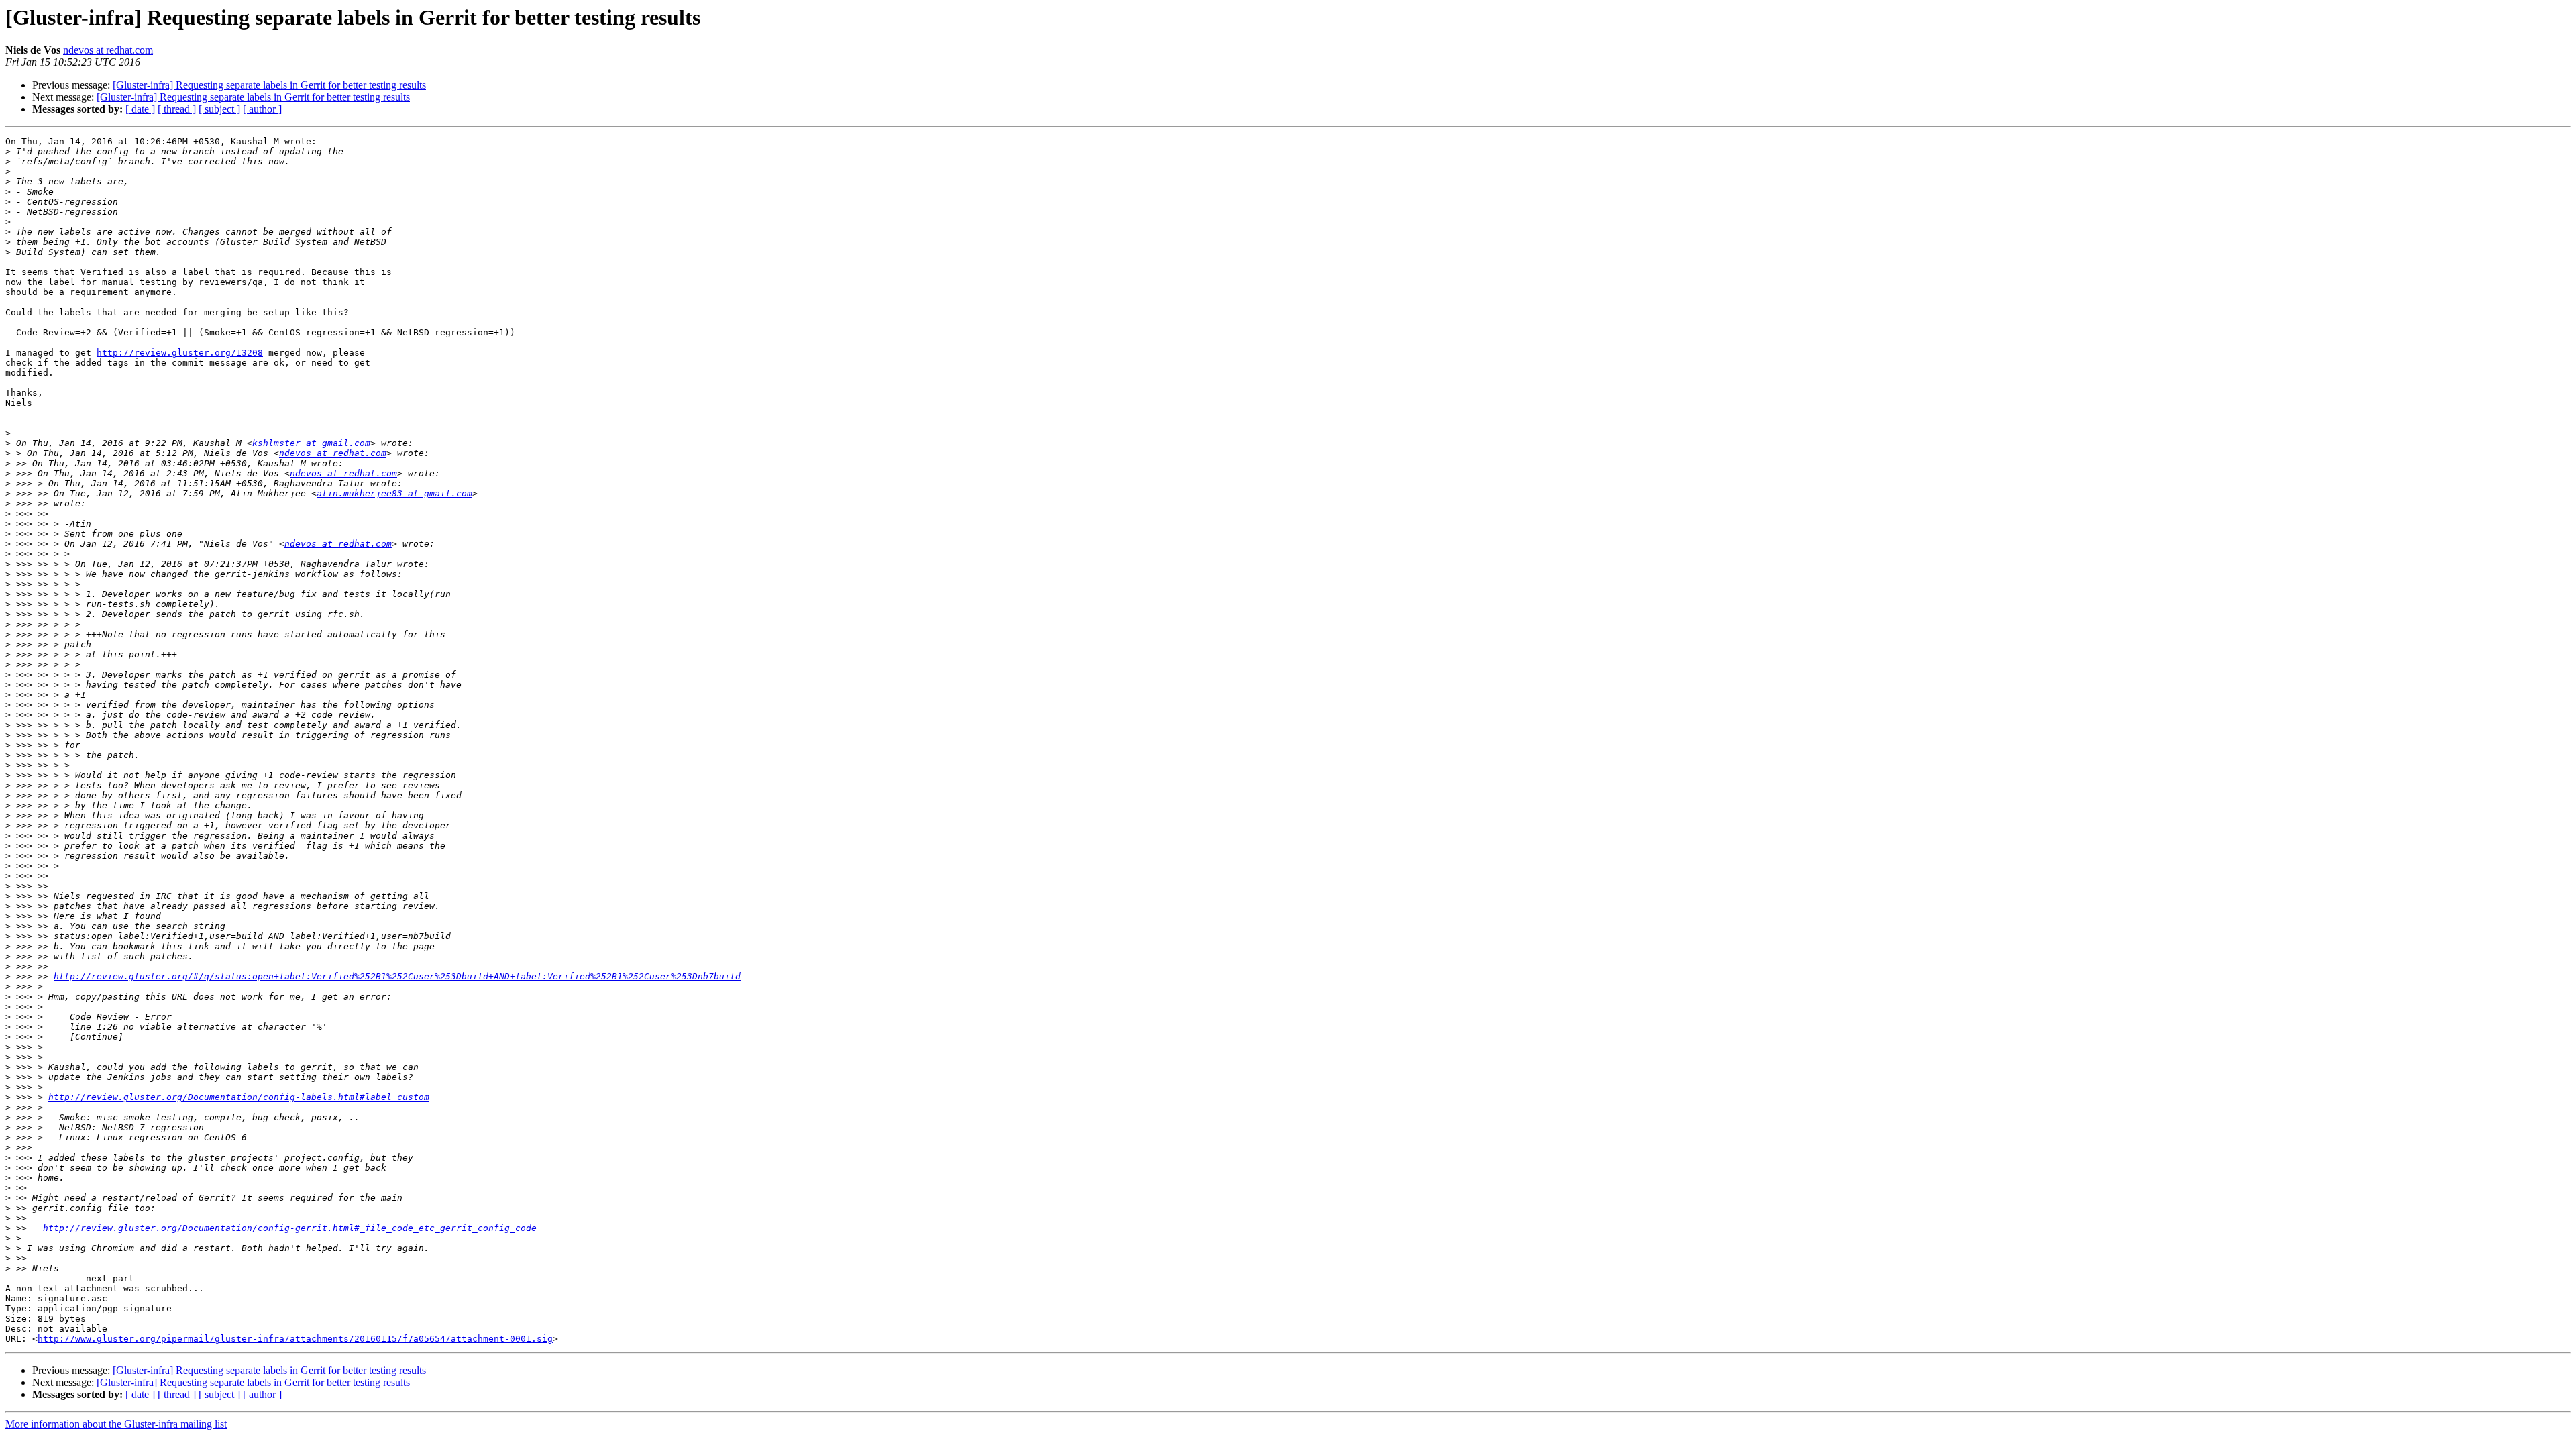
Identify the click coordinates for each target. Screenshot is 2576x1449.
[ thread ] (177, 109)
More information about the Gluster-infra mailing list (116, 1424)
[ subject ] (219, 109)
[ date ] (140, 109)
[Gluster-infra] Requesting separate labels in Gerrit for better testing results (269, 85)
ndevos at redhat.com (108, 50)
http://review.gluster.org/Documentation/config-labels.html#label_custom (239, 1097)
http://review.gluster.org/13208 (180, 353)
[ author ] (262, 109)
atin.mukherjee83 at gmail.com (394, 493)
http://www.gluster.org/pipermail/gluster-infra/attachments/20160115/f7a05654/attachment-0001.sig (295, 1339)
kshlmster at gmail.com (311, 443)
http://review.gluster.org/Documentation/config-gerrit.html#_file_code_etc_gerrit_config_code (290, 1228)
